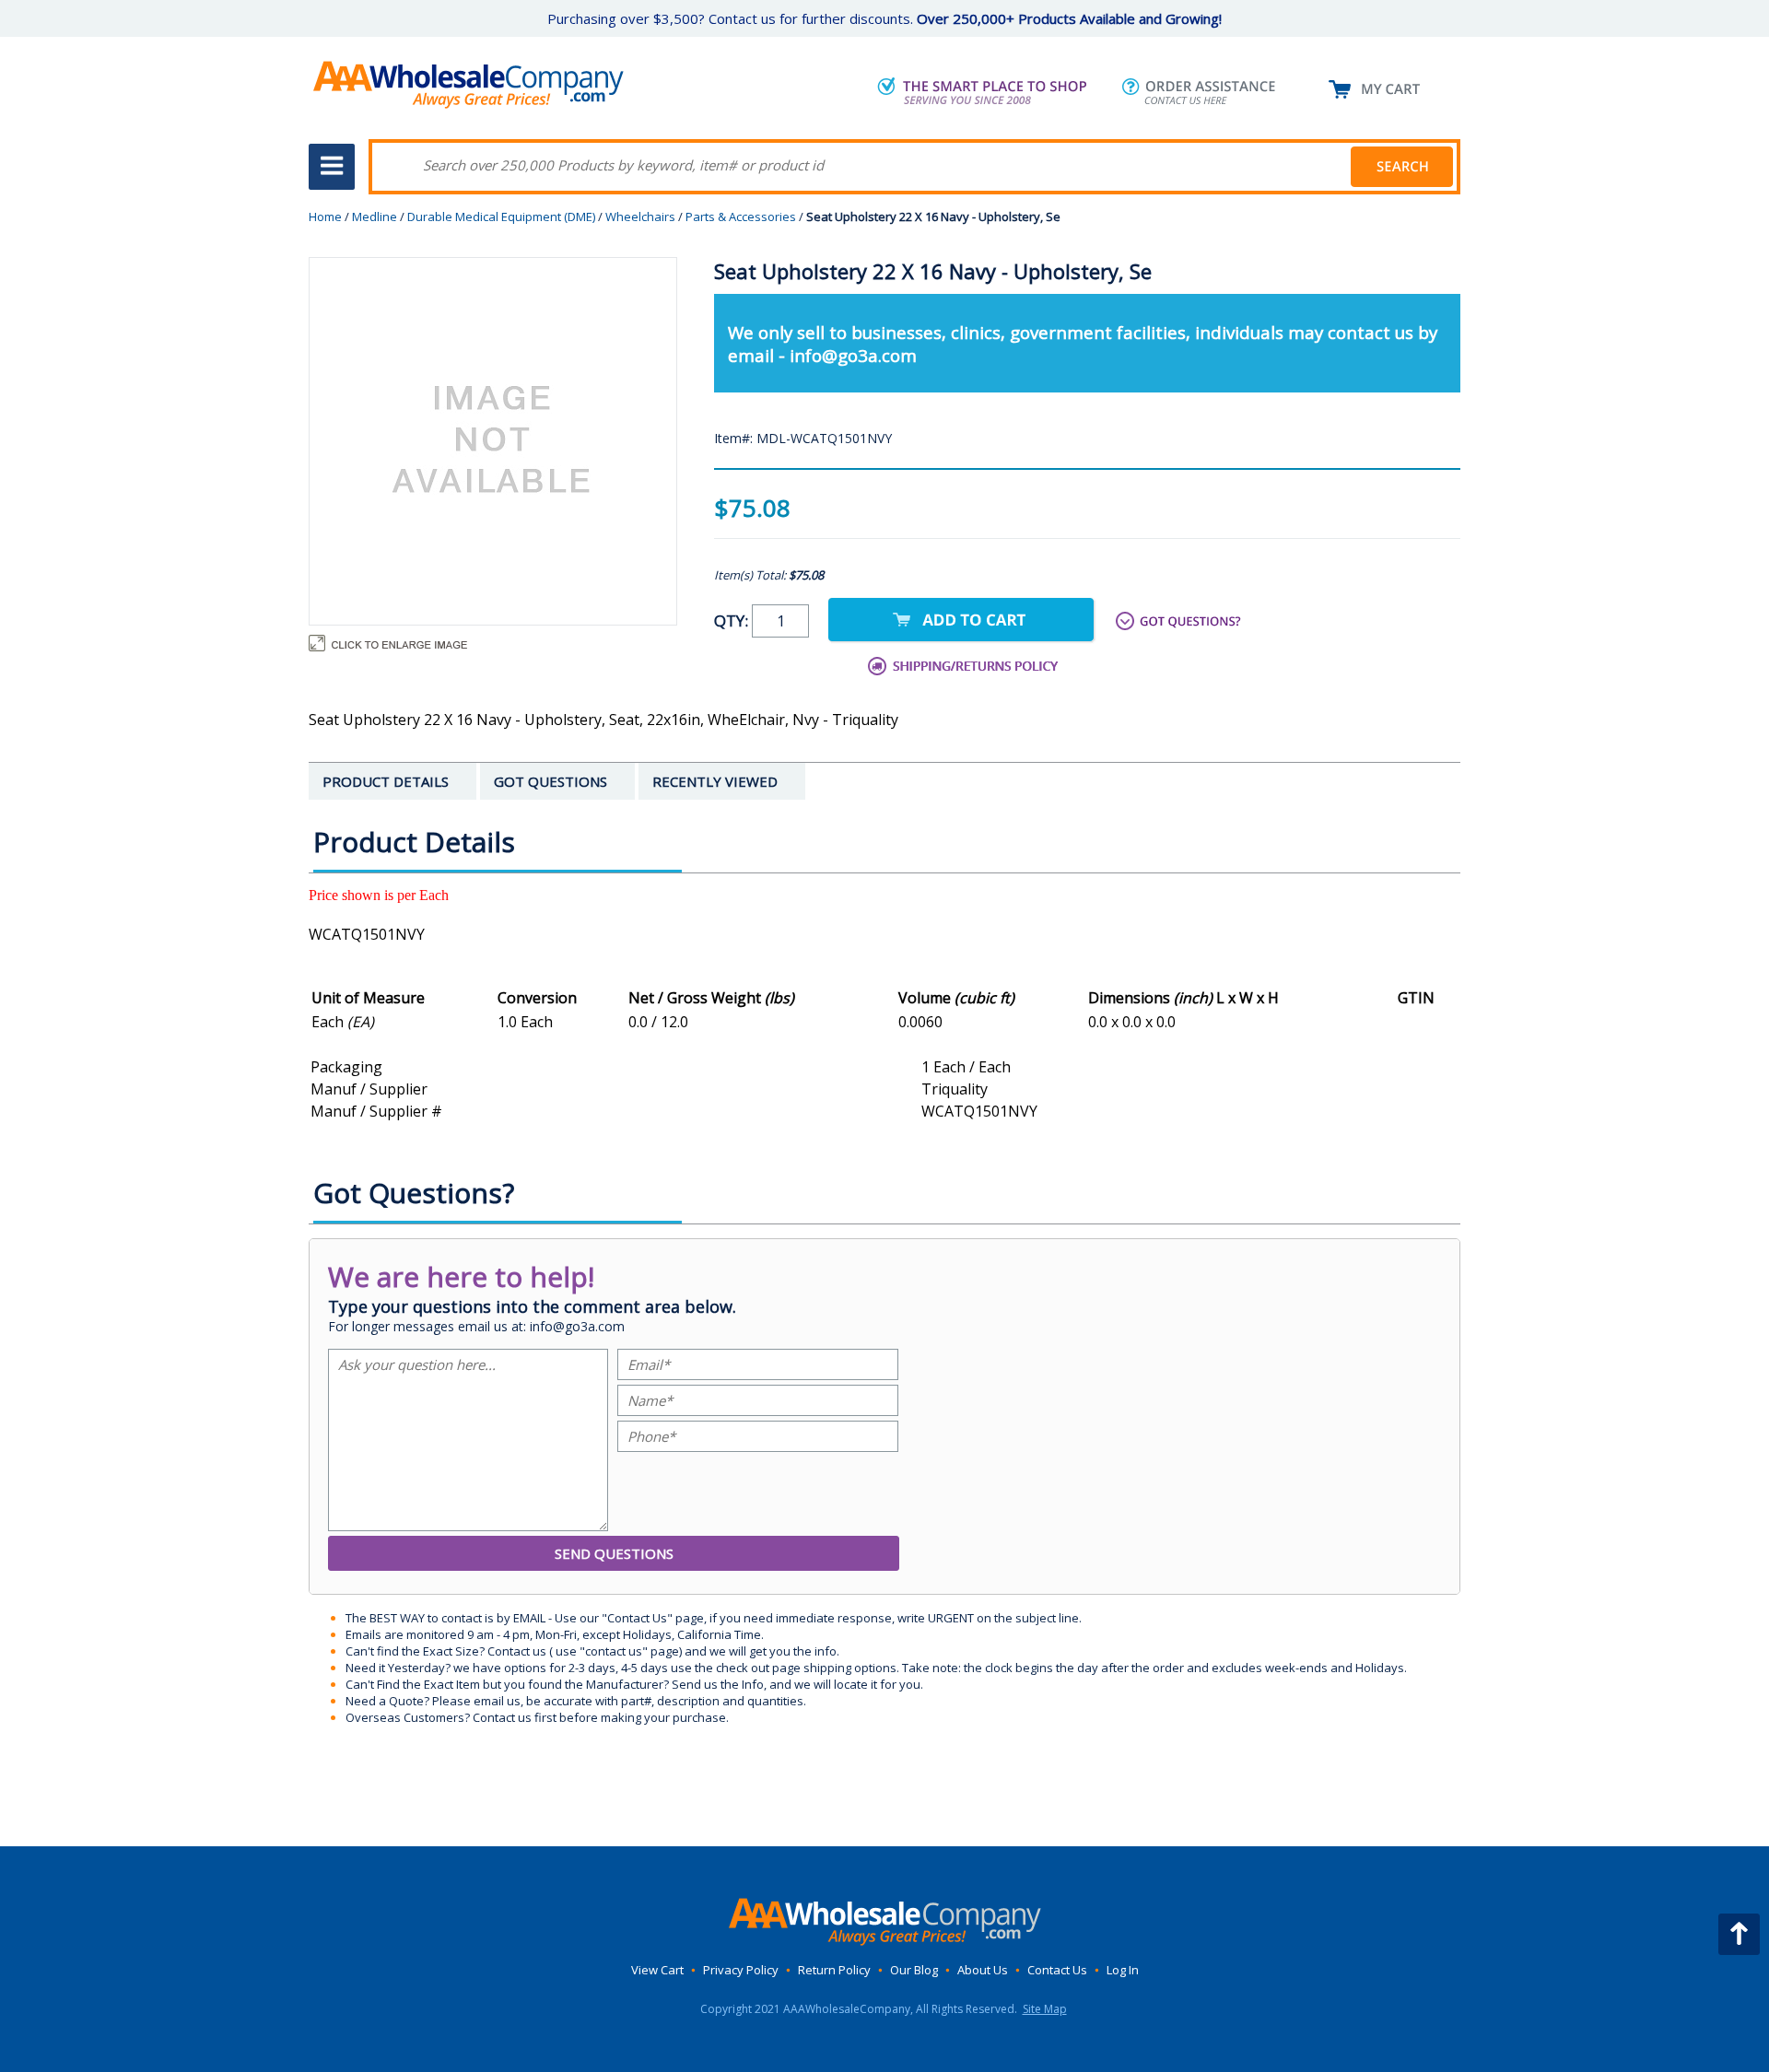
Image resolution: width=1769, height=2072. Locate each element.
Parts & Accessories (741, 217)
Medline (375, 217)
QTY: (733, 620)
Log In (1123, 1970)
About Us (983, 1970)
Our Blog (914, 1970)
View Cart (657, 1970)
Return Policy (834, 1970)
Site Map (1045, 2009)
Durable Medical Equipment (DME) (501, 217)
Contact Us (1057, 1970)
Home (325, 217)
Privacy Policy (741, 1970)
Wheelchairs (640, 217)
